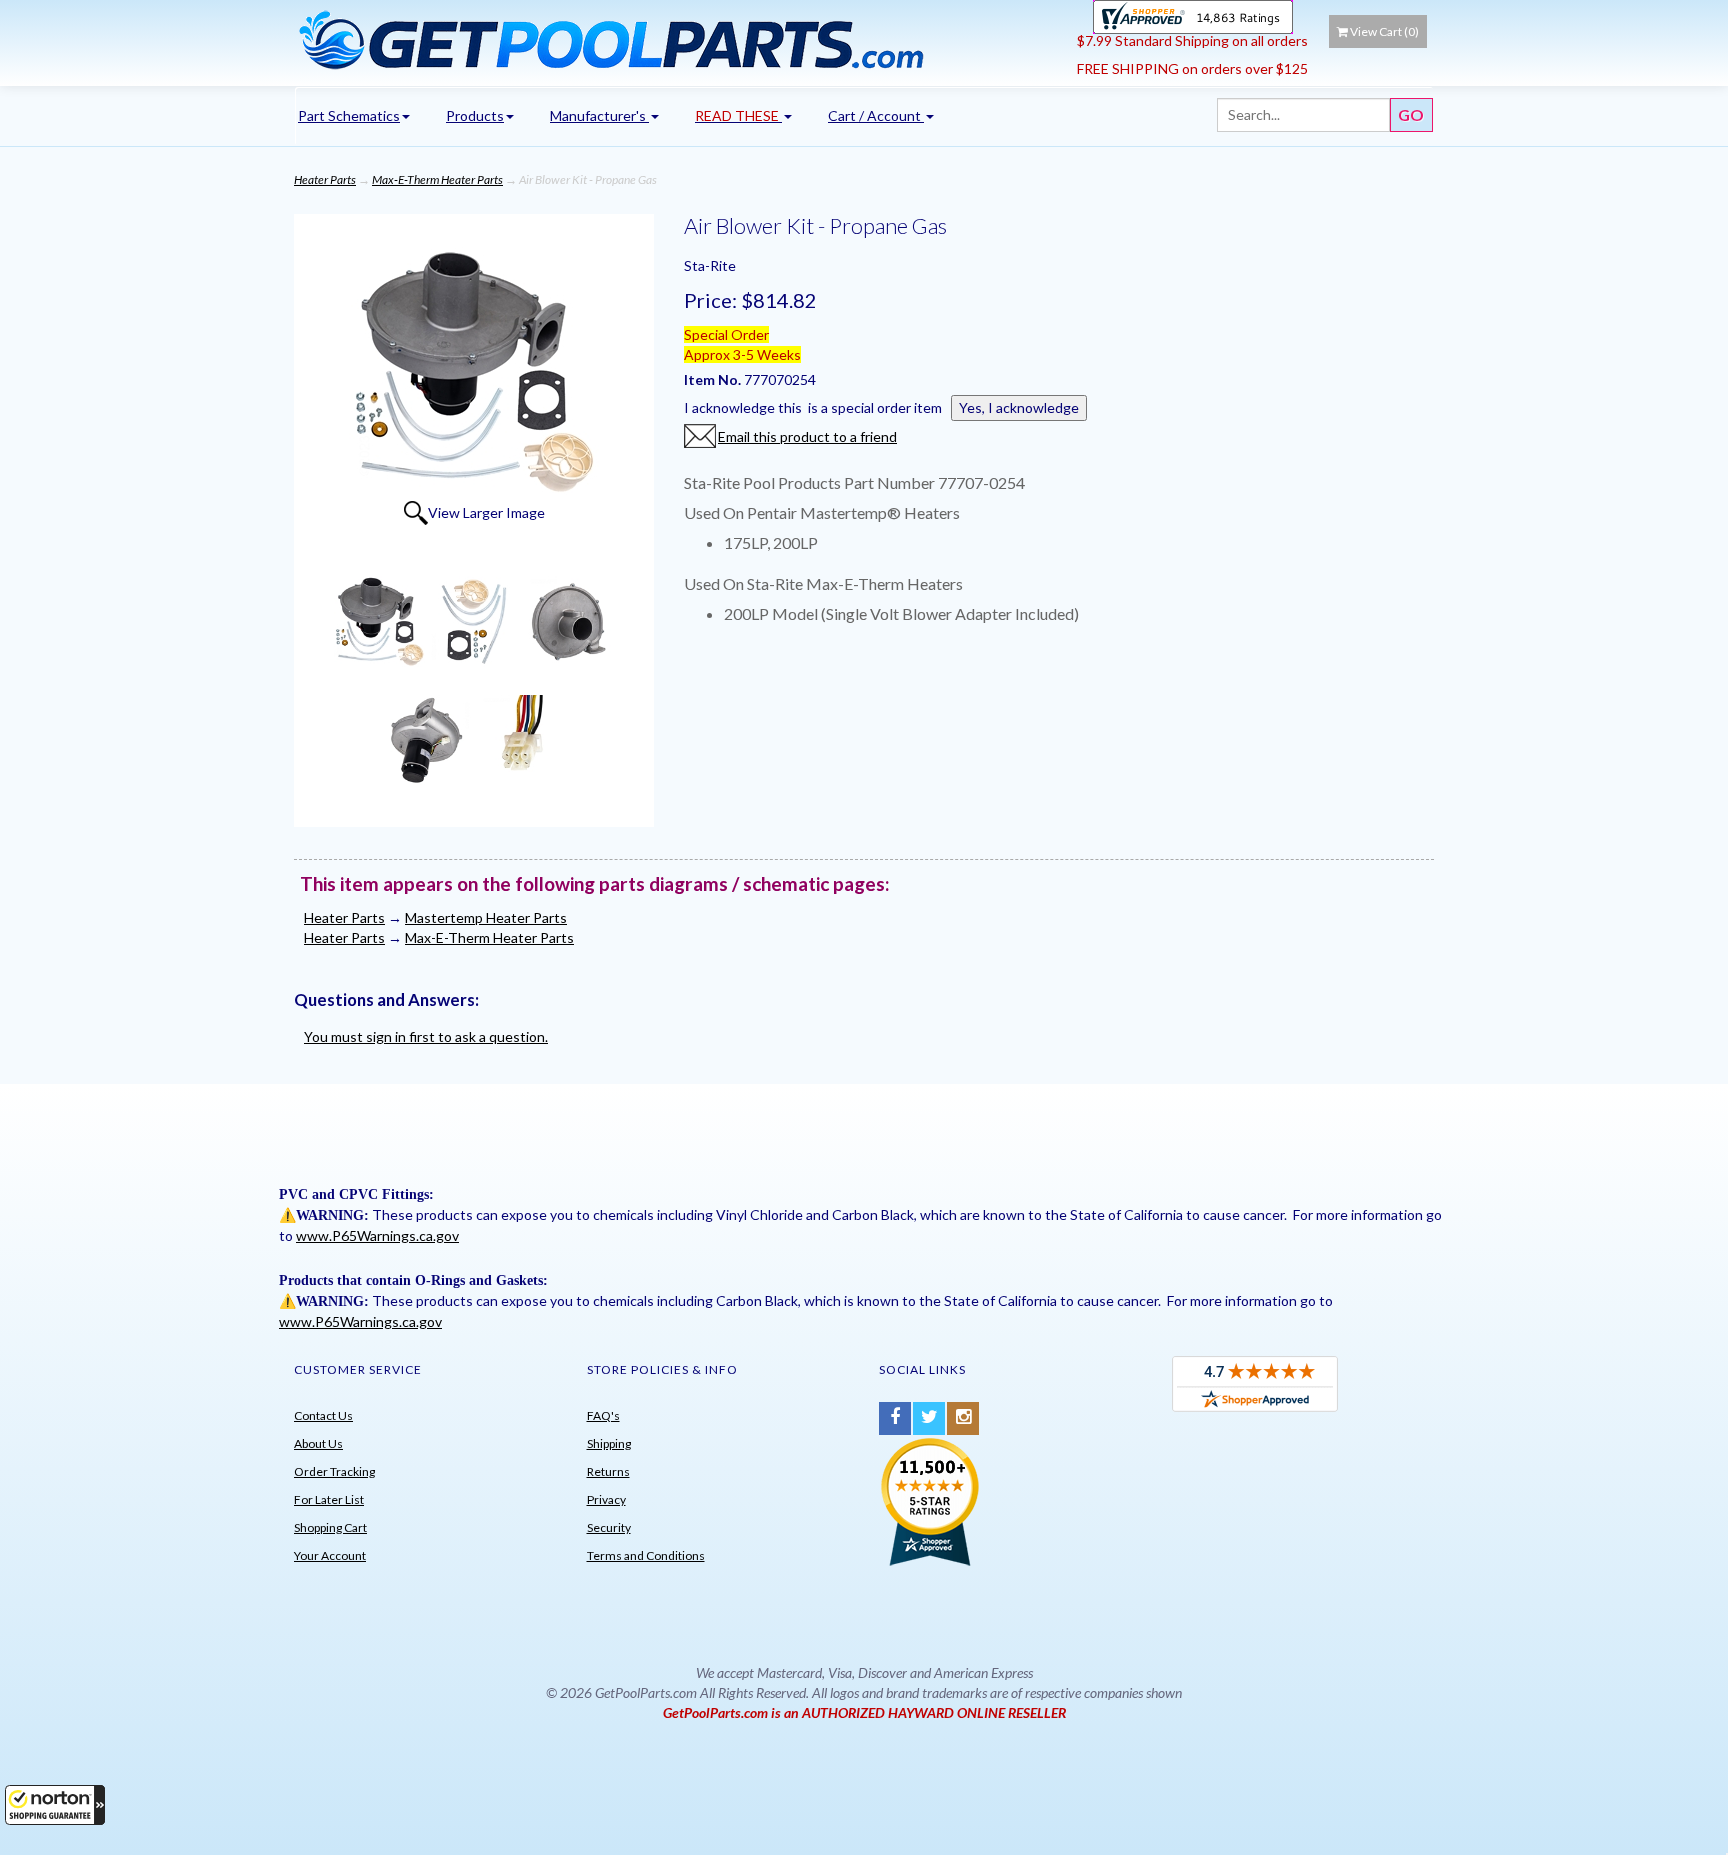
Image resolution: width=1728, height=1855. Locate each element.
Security (609, 1527)
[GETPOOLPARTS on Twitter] (929, 1418)
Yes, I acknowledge (1019, 407)
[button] (55, 1805)
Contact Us (323, 1415)
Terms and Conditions (646, 1555)
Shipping (609, 1443)
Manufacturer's (599, 115)
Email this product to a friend (807, 436)
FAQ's (603, 1415)
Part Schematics (349, 115)
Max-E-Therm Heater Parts (437, 179)
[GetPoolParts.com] (678, 39)
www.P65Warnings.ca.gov (377, 1235)
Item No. (714, 379)
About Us (318, 1443)
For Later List (329, 1499)
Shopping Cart (330, 1527)
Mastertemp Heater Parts (486, 917)
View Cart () (1384, 31)
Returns (608, 1471)
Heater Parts (325, 179)
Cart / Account (876, 115)
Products (475, 115)
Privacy (606, 1499)
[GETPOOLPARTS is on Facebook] (895, 1418)
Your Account (330, 1555)
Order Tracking (334, 1471)
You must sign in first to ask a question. (426, 1036)
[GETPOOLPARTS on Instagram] (963, 1418)
